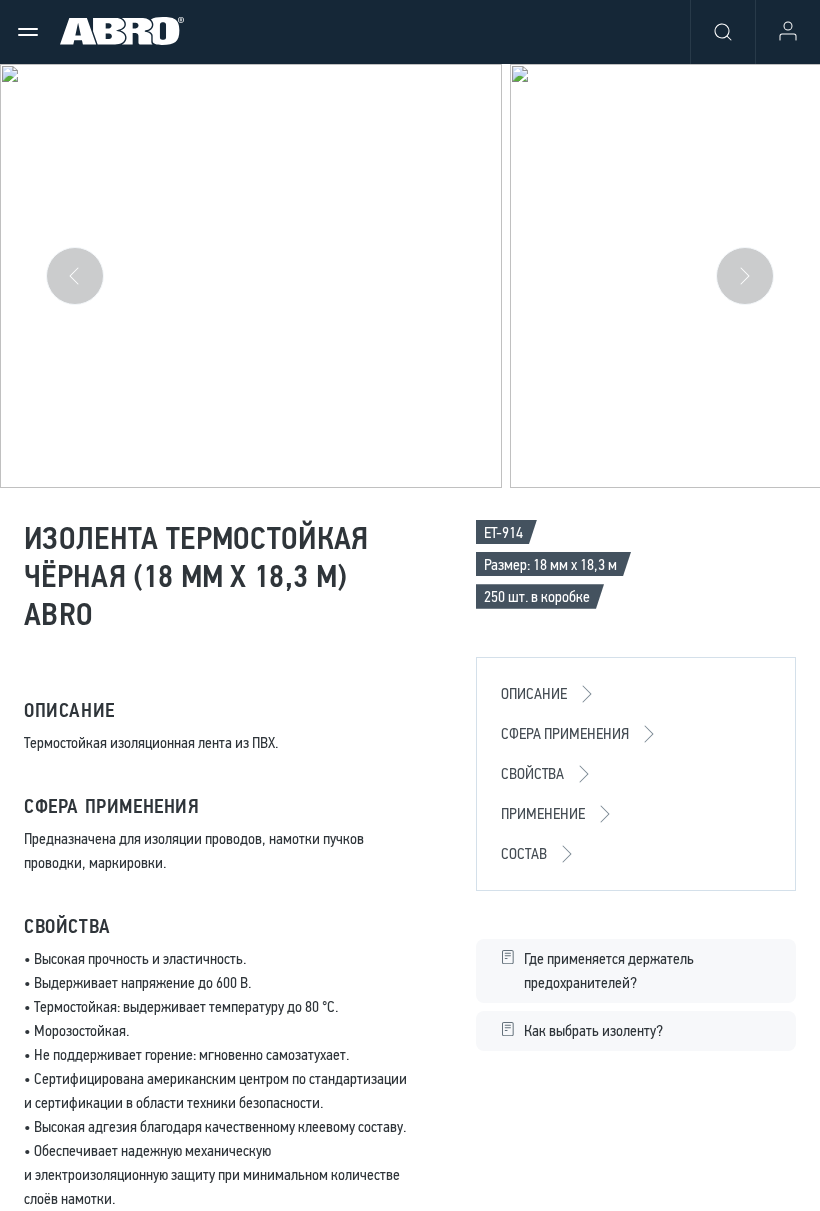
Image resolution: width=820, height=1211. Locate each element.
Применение (543, 813)
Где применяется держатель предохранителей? (609, 970)
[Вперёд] (745, 276)
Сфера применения (565, 733)
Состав (524, 853)
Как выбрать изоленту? (593, 1030)
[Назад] (75, 276)
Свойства (532, 773)
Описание (534, 693)
